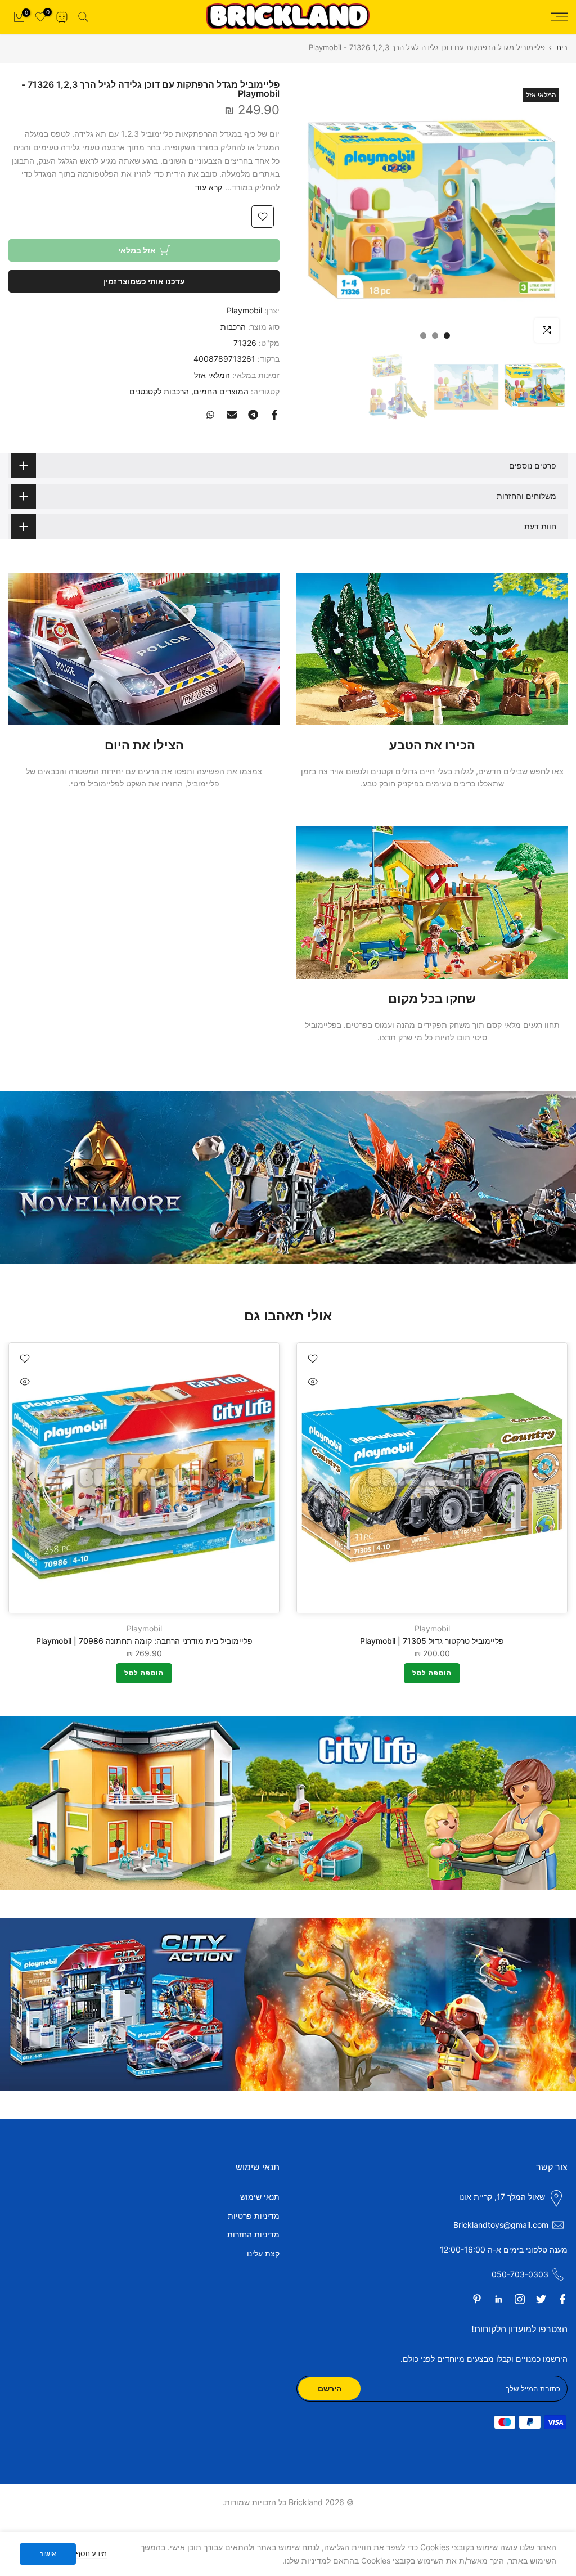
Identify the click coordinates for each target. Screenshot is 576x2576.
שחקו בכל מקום (432, 999)
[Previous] (545, 1478)
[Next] (31, 1478)
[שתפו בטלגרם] (253, 415)
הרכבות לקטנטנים (159, 391)
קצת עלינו (263, 2253)
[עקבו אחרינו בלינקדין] (498, 2299)
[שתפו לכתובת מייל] (232, 415)
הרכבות (233, 327)
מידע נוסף (91, 2553)
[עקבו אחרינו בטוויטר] (541, 2299)
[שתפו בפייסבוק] (274, 415)
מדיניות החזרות (253, 2234)
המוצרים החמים (221, 391)
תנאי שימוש (260, 2197)
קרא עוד (209, 187)
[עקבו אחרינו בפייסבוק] (562, 2299)
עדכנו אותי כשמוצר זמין (144, 281)
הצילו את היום (144, 745)
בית (562, 48)
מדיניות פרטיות (254, 2216)
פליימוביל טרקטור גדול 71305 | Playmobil (432, 1641)
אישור (48, 2554)
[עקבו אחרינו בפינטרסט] (477, 2299)
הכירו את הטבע (432, 745)
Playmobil (244, 310)
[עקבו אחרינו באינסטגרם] (520, 2299)
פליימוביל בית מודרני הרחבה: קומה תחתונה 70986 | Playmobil (144, 1641)
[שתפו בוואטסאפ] (210, 415)
